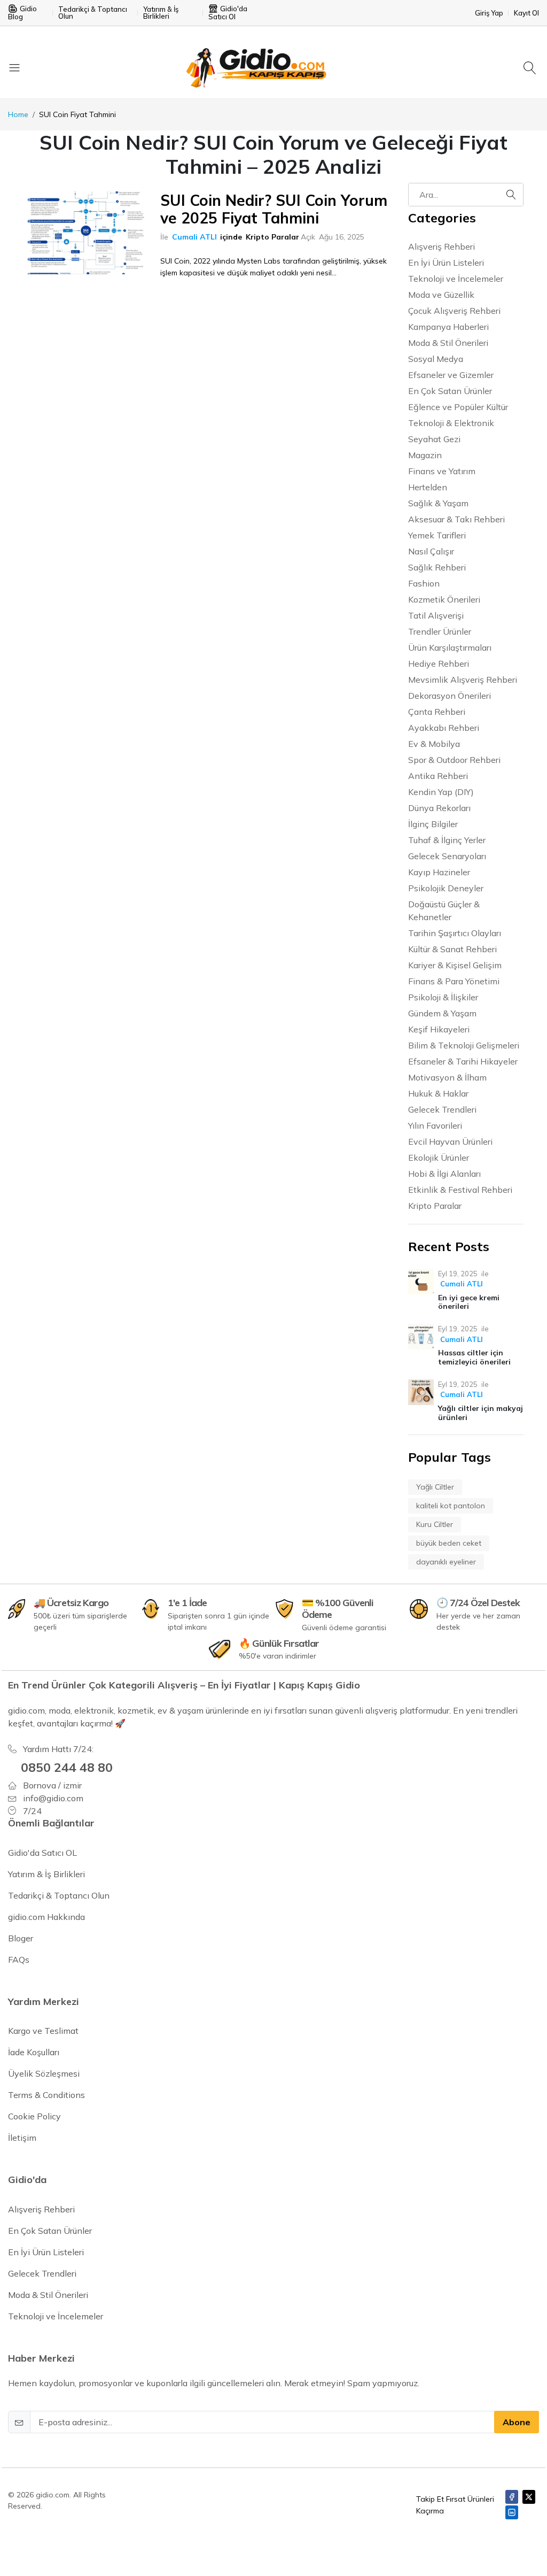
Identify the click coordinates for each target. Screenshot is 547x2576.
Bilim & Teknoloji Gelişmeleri (464, 1045)
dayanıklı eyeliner (446, 1562)
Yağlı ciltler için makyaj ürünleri (480, 1413)
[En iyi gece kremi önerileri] (421, 1282)
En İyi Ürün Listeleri (446, 263)
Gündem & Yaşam (442, 1013)
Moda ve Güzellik (441, 295)
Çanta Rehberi (437, 712)
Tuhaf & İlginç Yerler (447, 840)
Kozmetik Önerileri (444, 599)
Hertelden (428, 487)
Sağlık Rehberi (437, 567)
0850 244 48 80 (67, 1767)
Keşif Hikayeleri (439, 1029)
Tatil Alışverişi (436, 615)
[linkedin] (512, 2512)
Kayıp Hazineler (439, 872)
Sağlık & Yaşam (438, 503)
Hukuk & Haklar (438, 1093)
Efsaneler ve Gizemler (451, 375)
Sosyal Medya (436, 359)
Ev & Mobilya (434, 744)
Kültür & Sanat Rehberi (452, 949)
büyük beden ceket (449, 1543)
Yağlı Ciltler (435, 1487)
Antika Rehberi (438, 776)
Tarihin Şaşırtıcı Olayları (455, 933)
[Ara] (531, 67)
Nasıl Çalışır (431, 551)
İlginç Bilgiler (433, 824)
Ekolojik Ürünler (439, 1158)
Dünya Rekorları (439, 808)
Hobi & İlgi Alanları (444, 1174)
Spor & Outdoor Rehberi (454, 760)
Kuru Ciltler (435, 1524)
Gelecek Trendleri (442, 1109)
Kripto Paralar (272, 237)
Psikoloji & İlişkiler (443, 997)
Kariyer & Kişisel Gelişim (455, 965)
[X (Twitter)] (529, 2497)
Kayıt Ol (526, 13)
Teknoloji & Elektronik (451, 423)
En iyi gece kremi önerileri (469, 1302)
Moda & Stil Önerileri (448, 343)
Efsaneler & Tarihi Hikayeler (463, 1061)
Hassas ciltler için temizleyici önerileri (474, 1357)
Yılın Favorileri (435, 1125)
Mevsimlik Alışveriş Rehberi (463, 680)
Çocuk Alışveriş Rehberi (454, 311)
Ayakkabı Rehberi (444, 728)
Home (18, 114)
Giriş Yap (489, 13)
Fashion (424, 583)
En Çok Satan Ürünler (450, 391)
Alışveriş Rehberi (441, 246)
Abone (517, 2422)
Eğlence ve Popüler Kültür (458, 407)
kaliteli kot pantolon (451, 1506)
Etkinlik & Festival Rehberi (460, 1190)
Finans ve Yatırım (442, 471)
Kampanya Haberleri (448, 327)
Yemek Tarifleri (437, 535)
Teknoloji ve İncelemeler (456, 279)
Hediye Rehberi (439, 664)
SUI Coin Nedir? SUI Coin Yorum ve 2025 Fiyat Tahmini (274, 209)
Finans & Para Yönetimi (454, 981)
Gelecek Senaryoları (447, 856)
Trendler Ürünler (440, 631)
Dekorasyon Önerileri (450, 696)
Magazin (425, 455)
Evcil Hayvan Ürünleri (450, 1142)
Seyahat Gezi (434, 439)
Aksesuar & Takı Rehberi (456, 519)
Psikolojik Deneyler (446, 888)
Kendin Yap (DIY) (441, 792)
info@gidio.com (53, 1798)
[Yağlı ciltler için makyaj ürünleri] (421, 1392)
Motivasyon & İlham (447, 1077)
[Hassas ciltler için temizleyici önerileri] (421, 1337)
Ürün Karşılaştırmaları (450, 647)
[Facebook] (512, 2497)
